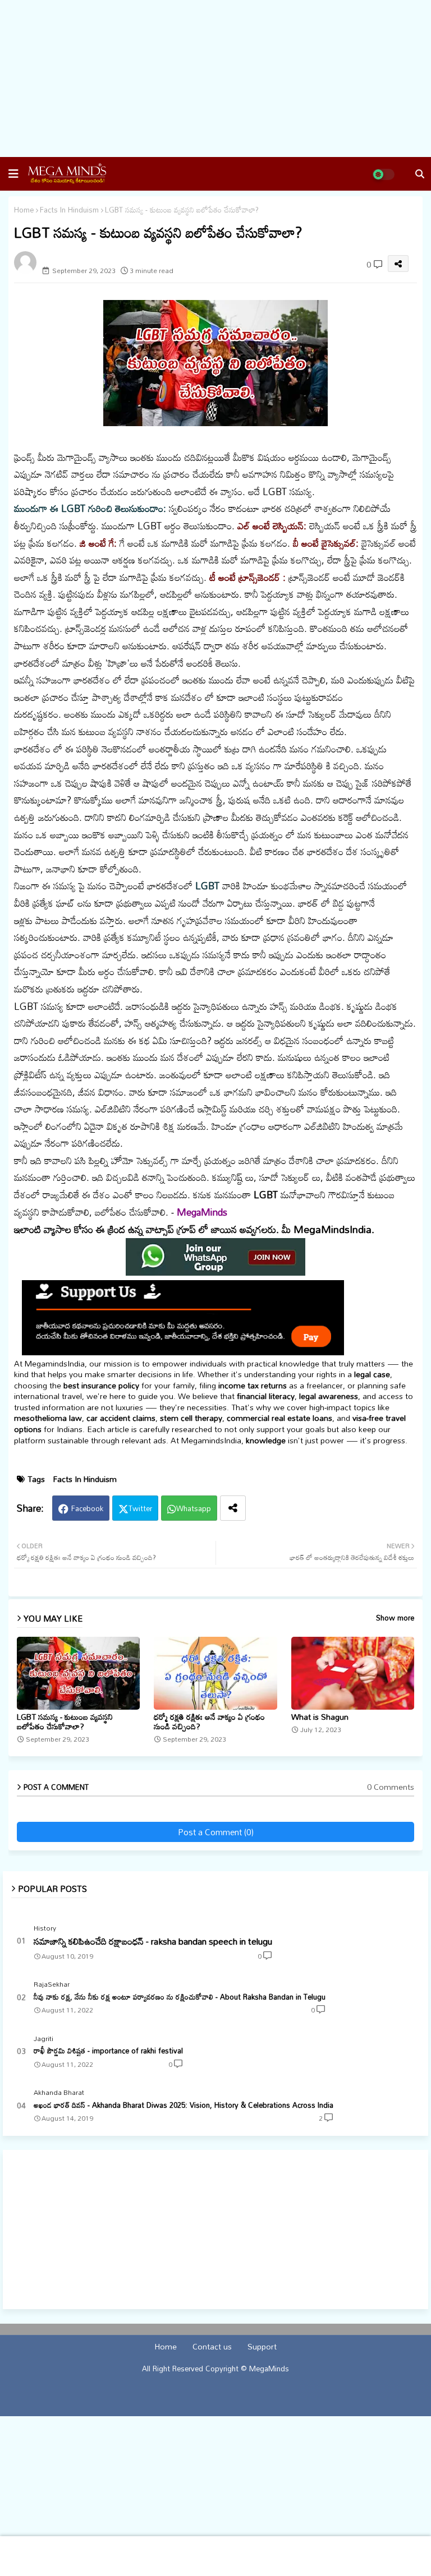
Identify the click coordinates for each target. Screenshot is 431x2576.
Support (262, 2347)
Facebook (87, 1508)
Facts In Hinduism (69, 210)
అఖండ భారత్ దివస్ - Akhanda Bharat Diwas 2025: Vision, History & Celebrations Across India (184, 2105)
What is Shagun (320, 1717)
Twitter (140, 1508)
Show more (395, 1618)
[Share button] (233, 1508)
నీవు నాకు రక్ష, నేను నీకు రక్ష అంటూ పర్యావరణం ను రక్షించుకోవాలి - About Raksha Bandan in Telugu (180, 1997)
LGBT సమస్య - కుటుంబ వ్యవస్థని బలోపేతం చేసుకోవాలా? (65, 1721)
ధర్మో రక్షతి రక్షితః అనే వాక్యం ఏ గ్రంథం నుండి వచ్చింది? (209, 1721)
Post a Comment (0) (216, 1832)
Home (24, 210)
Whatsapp (194, 1508)
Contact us (212, 2347)
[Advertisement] (215, 79)
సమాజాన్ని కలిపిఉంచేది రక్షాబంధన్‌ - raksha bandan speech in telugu (153, 1941)
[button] (13, 174)
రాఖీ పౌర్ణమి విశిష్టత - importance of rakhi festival (108, 2051)
